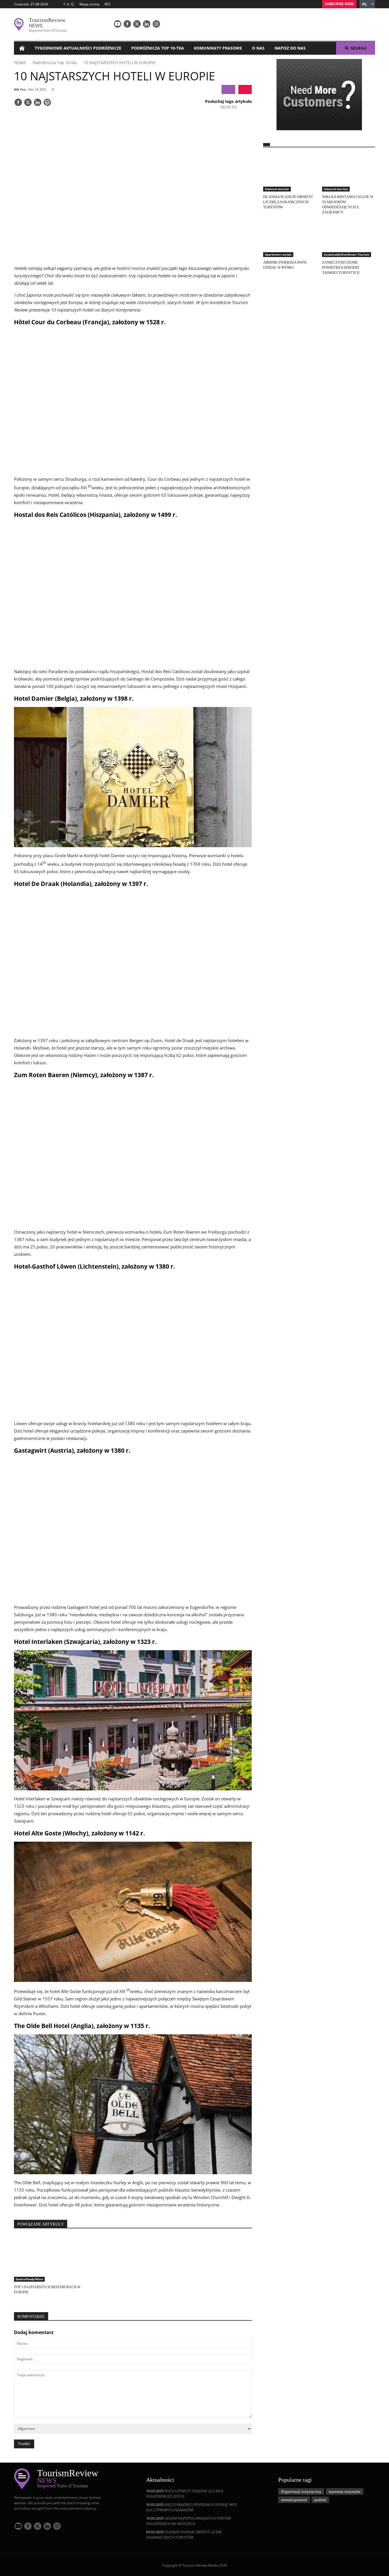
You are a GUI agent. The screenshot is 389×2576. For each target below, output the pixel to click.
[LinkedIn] (147, 24)
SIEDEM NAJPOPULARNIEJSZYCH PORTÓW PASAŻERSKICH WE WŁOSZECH (189, 2521)
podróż (320, 2500)
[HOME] (22, 48)
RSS (108, 4)
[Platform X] (137, 24)
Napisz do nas (290, 48)
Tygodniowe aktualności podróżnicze (78, 48)
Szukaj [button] (359, 48)
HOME (20, 63)
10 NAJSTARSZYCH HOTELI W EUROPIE (120, 63)
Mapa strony (89, 4)
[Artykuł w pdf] (245, 89)
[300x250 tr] (319, 95)
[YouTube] (118, 24)
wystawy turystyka (345, 2492)
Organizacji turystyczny (301, 2492)
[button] (367, 4)
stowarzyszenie (294, 2500)
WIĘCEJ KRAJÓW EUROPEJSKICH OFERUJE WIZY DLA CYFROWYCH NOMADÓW (192, 2507)
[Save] (47, 103)
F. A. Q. (69, 4)
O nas (258, 48)
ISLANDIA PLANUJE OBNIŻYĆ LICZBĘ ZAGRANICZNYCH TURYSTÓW (184, 2535)
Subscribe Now (339, 4)
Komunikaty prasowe (218, 48)
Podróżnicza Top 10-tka (158, 48)
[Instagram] (156, 24)
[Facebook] (127, 24)
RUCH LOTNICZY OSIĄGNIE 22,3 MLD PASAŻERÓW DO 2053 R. (185, 2494)
